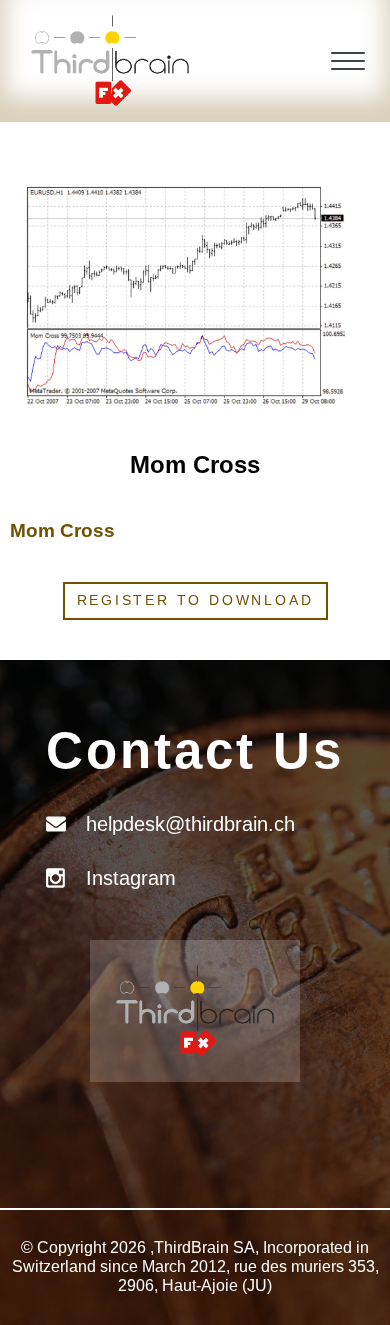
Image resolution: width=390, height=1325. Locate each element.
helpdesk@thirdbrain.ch (190, 824)
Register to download (195, 600)
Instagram (131, 878)
